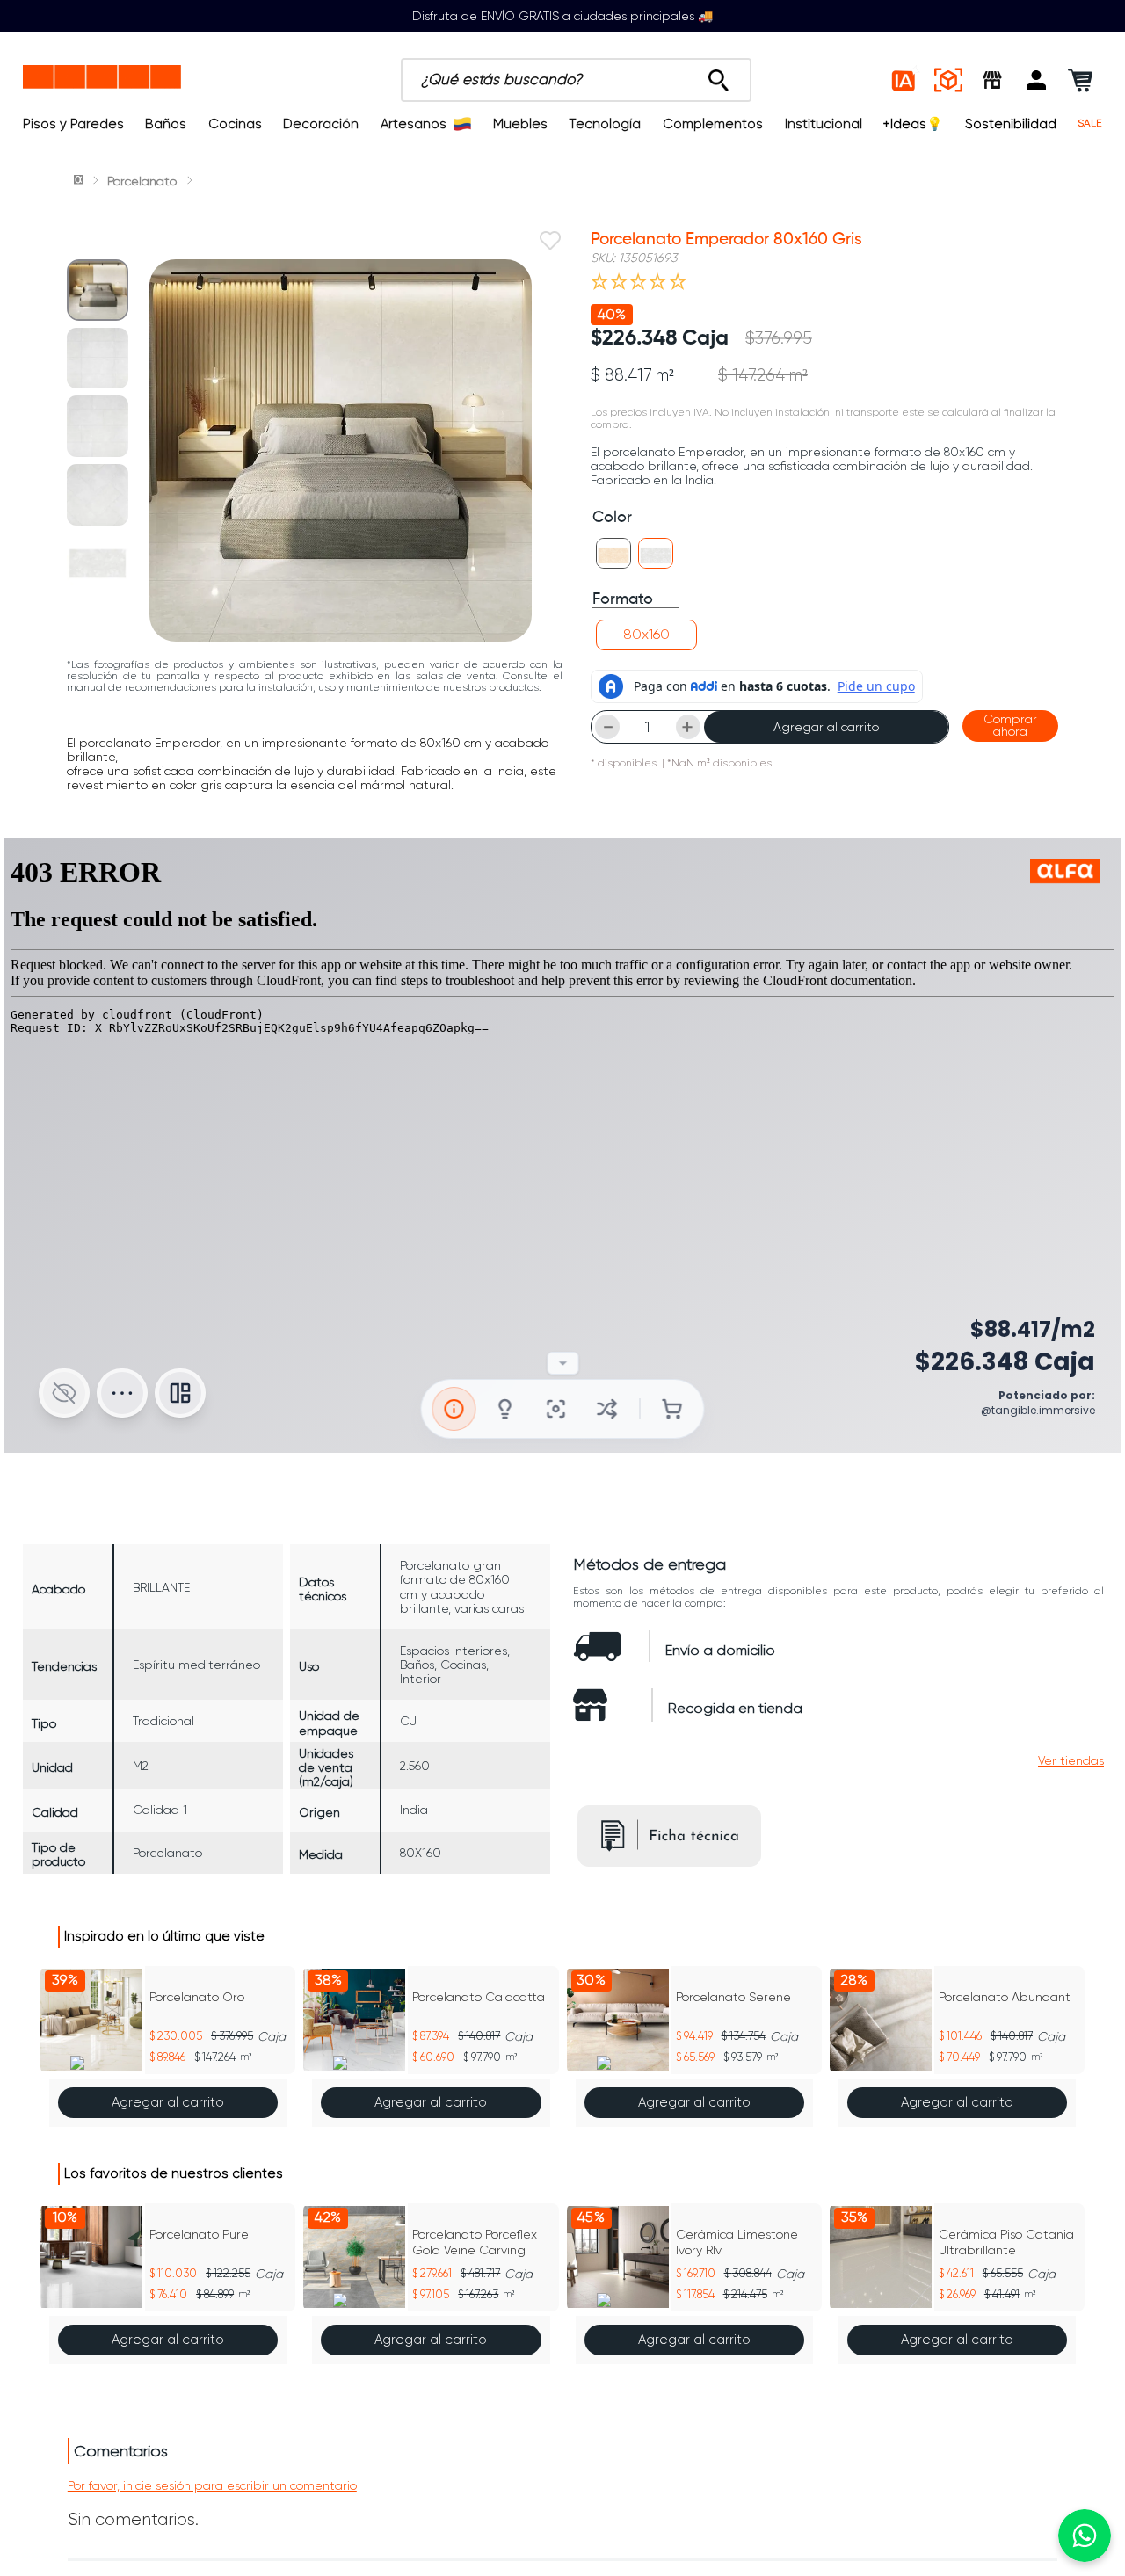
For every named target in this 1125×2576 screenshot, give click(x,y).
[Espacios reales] (948, 80)
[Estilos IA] (904, 80)
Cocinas (235, 124)
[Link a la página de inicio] (80, 181)
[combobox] (576, 80)
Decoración (321, 124)
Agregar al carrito (826, 727)
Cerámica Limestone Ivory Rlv (737, 2242)
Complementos (713, 124)
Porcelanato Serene (733, 1997)
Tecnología (605, 124)
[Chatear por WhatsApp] (1085, 2536)
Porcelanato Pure (199, 2234)
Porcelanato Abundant (1005, 1997)
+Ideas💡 (913, 124)
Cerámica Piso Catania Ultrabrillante (1006, 2242)
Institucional (824, 124)
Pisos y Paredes (73, 124)
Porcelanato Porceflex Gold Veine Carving (475, 2242)
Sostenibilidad (1011, 124)
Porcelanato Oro (197, 1997)
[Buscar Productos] (719, 76)
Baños (166, 124)
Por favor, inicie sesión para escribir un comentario (212, 2485)
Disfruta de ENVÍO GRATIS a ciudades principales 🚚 (562, 16)
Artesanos (414, 124)
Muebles (520, 124)
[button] (1036, 80)
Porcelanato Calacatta (479, 1997)
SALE (1090, 123)
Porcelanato (142, 181)
